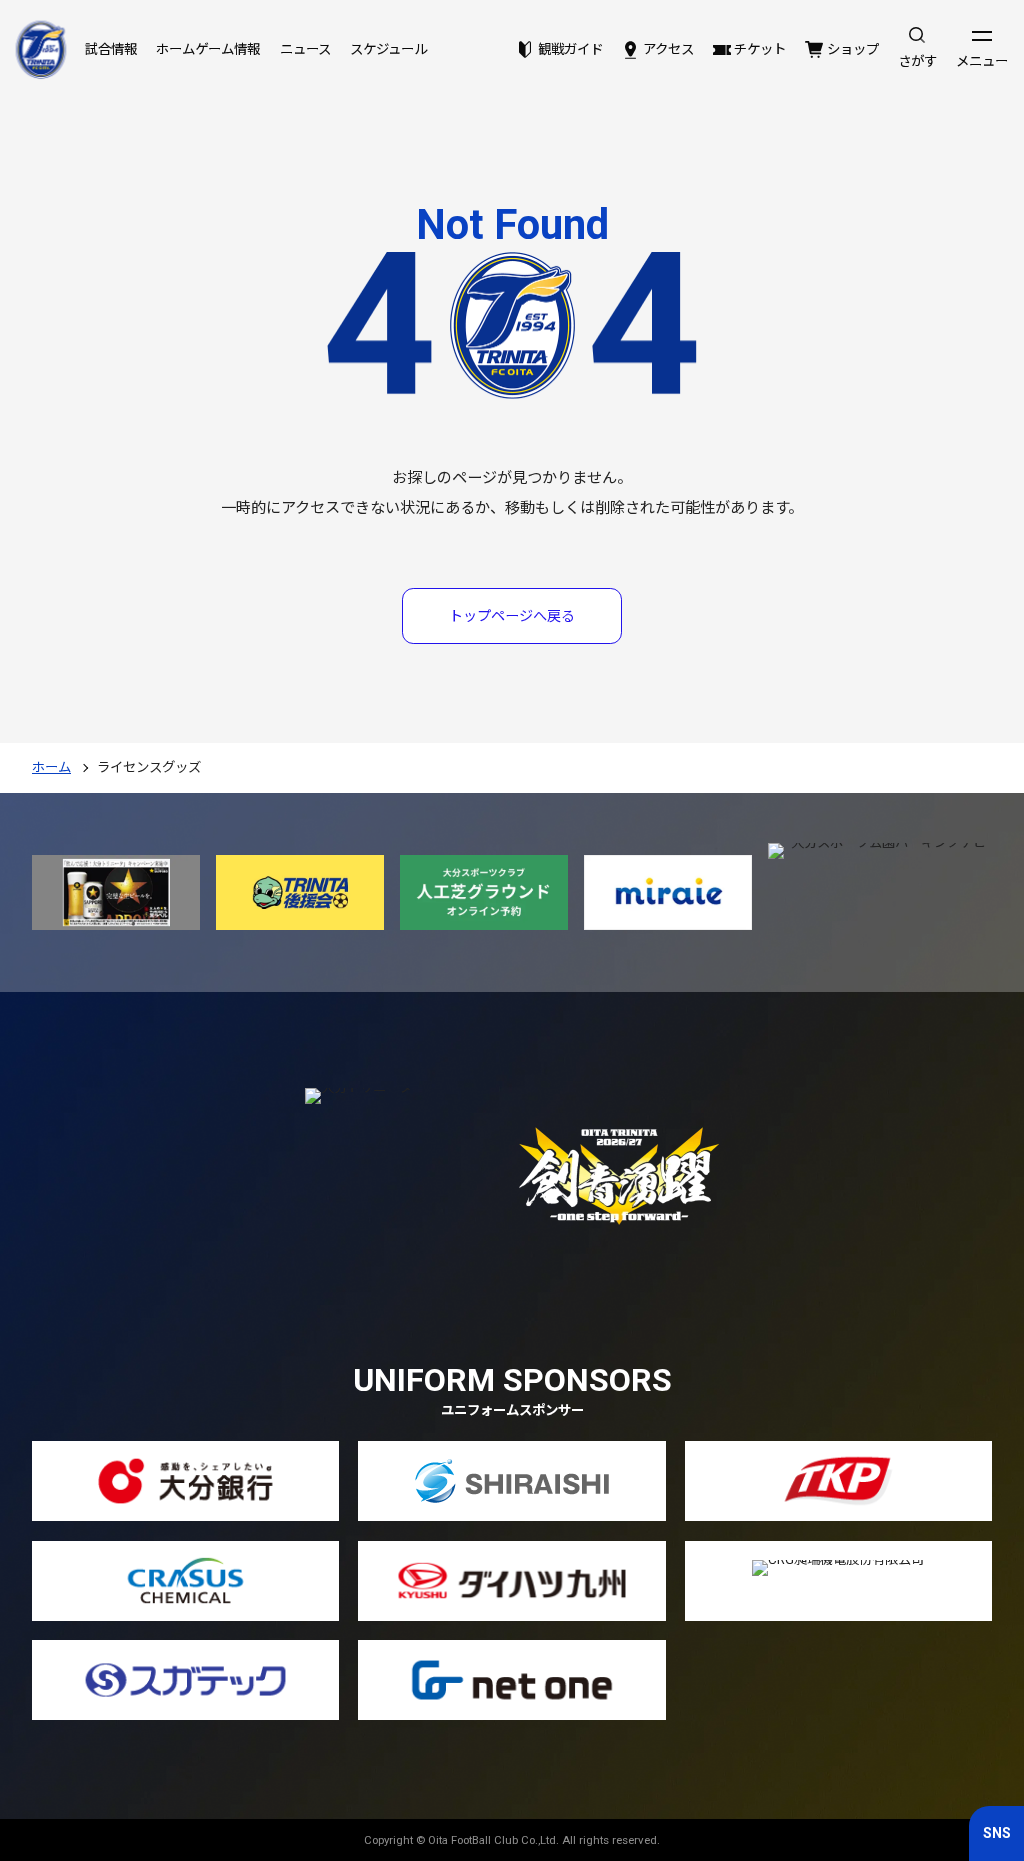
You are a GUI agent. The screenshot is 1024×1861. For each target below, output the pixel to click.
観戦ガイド (570, 49)
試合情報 (111, 49)
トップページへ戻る (512, 616)
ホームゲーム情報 (208, 49)
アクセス (668, 49)
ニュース (305, 49)
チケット (760, 49)
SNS (997, 1833)
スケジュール (388, 49)
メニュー (982, 61)
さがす (917, 61)
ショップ (852, 49)
